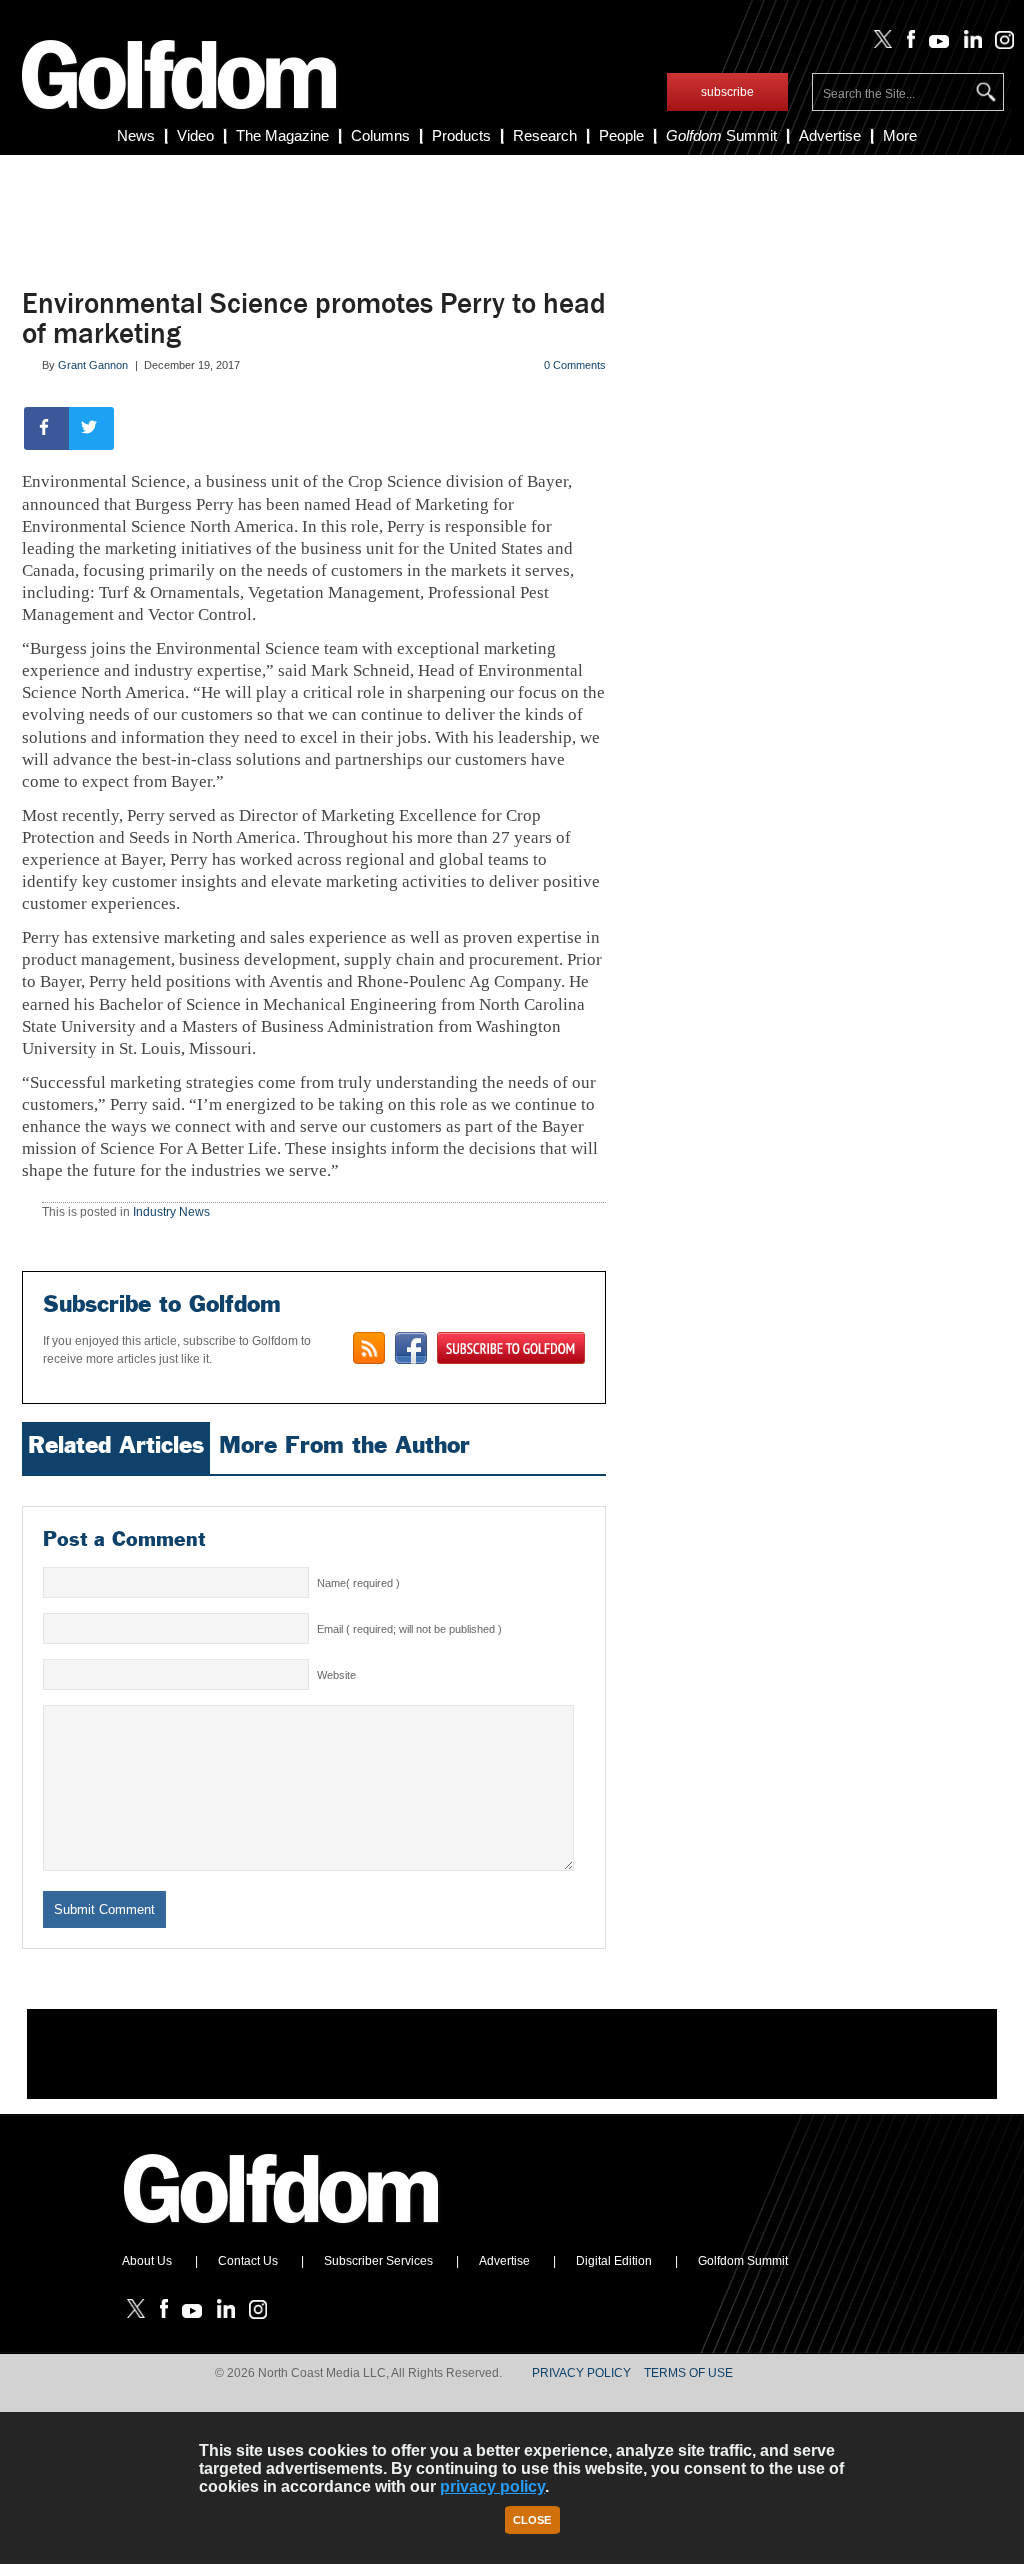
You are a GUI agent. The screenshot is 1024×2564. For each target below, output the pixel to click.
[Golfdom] (282, 2232)
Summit (721, 135)
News (136, 135)
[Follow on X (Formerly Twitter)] (879, 44)
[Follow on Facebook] (906, 44)
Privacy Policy (581, 2373)
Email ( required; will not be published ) (409, 1629)
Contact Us (248, 2261)
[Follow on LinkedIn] (968, 44)
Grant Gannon (93, 365)
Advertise (830, 135)
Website (336, 1675)
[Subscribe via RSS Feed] (369, 1348)
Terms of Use (688, 2373)
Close (532, 2520)
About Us (147, 2261)
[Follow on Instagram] (999, 44)
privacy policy (492, 2486)
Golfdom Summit (743, 2261)
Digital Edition (614, 2261)
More (900, 135)
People (621, 135)
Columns (380, 135)
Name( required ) (358, 1583)
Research (545, 135)
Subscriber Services (378, 2261)
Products (461, 135)
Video (195, 135)
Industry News (171, 1212)
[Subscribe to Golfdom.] (511, 1348)
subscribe (727, 92)
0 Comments (575, 365)
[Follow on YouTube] (935, 44)
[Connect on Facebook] (411, 1348)
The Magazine (282, 135)
